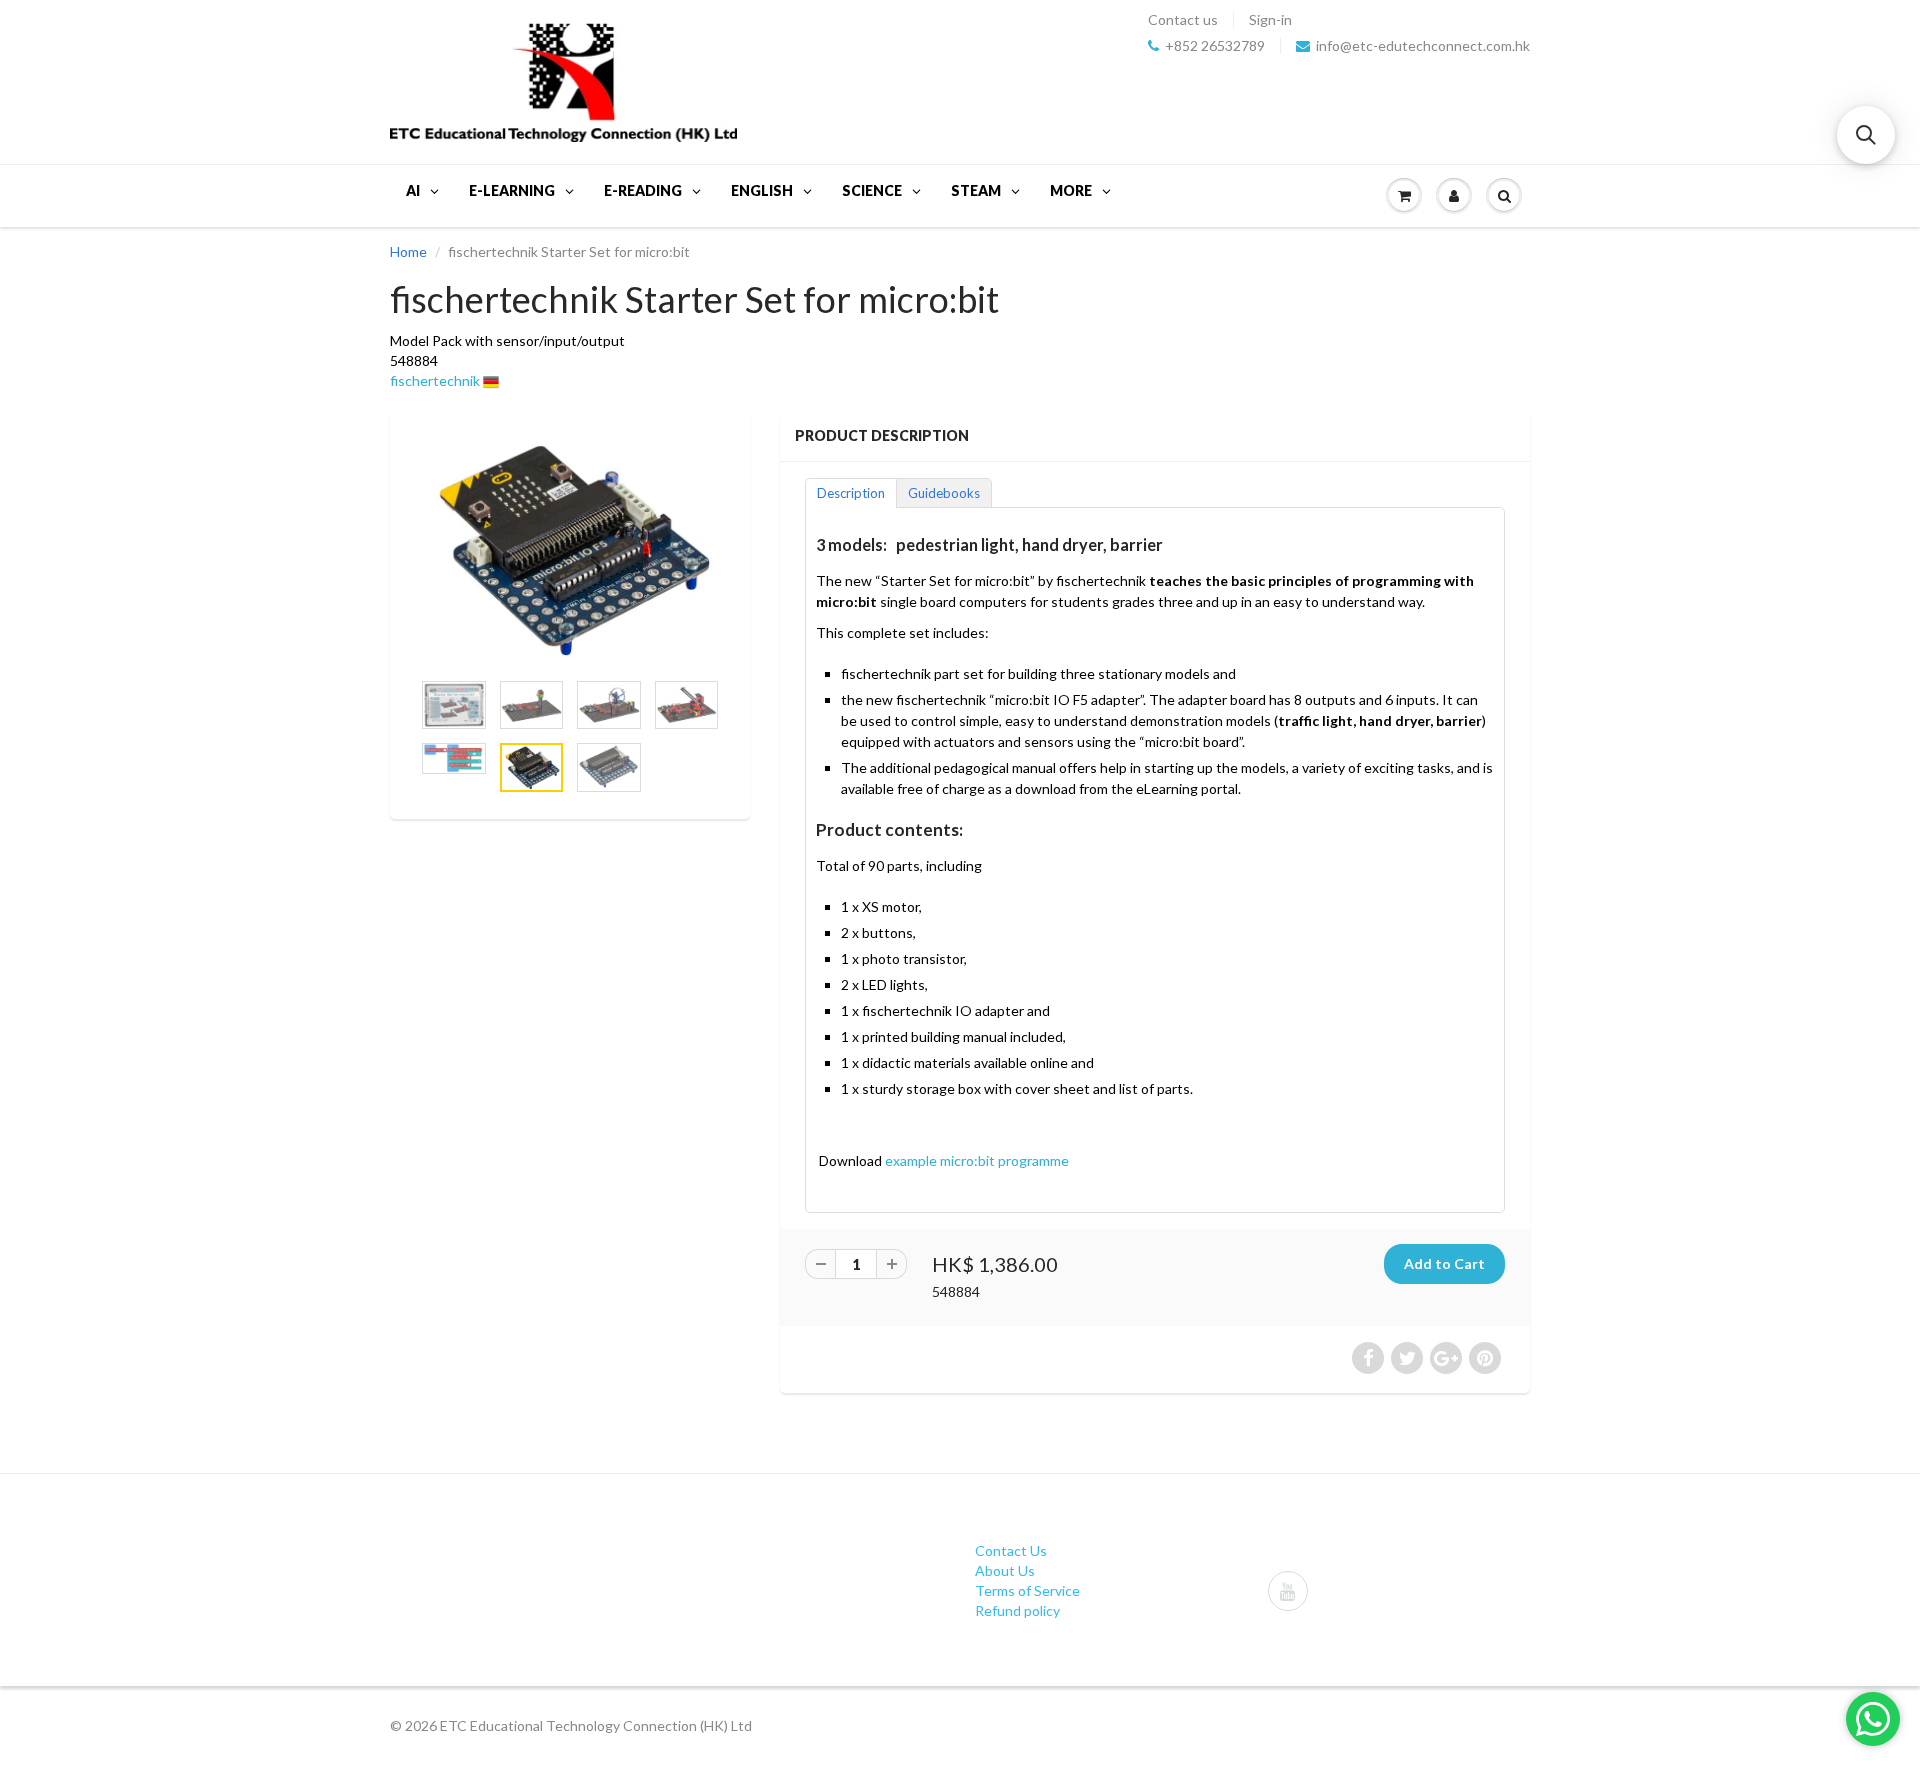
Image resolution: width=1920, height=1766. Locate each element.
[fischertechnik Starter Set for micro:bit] (570, 549)
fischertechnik (435, 380)
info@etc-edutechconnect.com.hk (1423, 46)
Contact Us (1011, 1550)
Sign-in (1270, 20)
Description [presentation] (851, 493)
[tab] (850, 492)
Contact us (1183, 20)
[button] (1866, 135)
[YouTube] (1288, 1591)
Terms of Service (1027, 1590)
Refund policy (1017, 1610)
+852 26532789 (1215, 46)
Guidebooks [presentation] (944, 493)
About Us (1005, 1570)
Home (408, 251)
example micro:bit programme (977, 1160)
